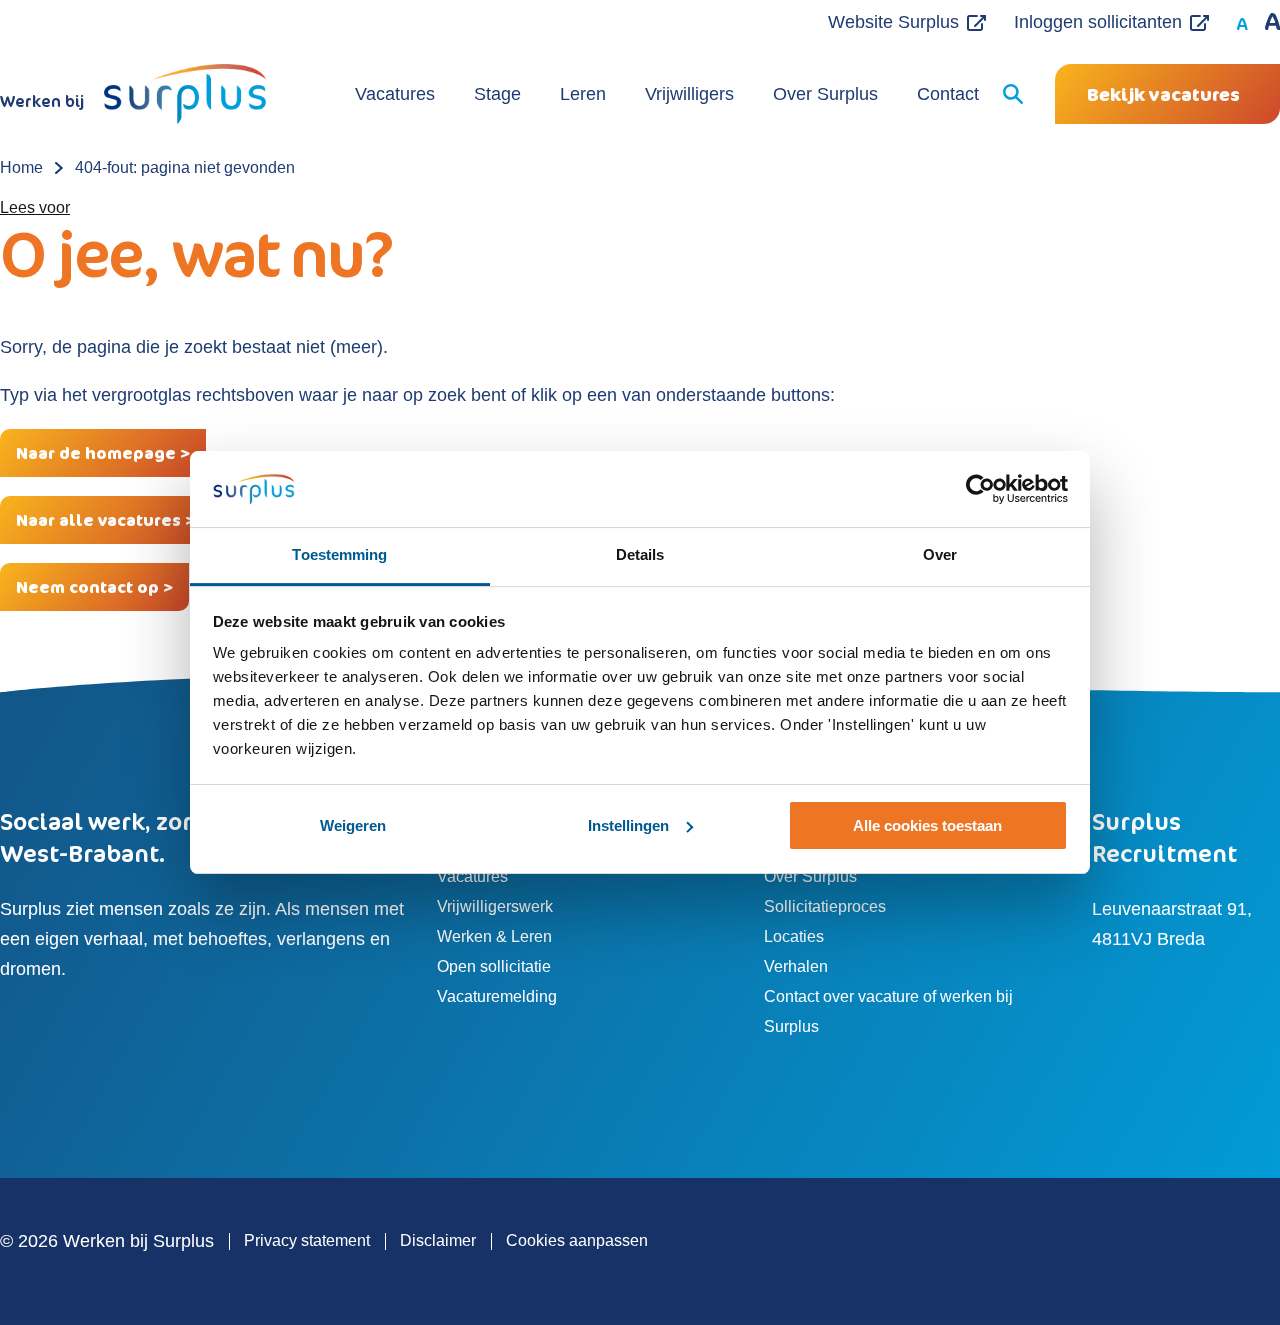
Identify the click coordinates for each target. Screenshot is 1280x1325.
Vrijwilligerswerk (495, 906)
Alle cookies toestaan (927, 825)
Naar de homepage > (103, 453)
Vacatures (395, 94)
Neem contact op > (94, 587)
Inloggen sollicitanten (1098, 22)
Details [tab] (640, 554)
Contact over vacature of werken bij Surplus (888, 1011)
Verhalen (796, 966)
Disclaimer (438, 1240)
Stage (497, 94)
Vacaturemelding (497, 996)
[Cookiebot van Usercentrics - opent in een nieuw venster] (980, 489)
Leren (583, 94)
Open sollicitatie (494, 966)
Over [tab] (940, 554)
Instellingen (628, 825)
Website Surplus (893, 22)
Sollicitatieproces (825, 906)
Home (21, 167)
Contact (948, 94)
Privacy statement (307, 1240)
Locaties (794, 936)
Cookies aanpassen (577, 1240)
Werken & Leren (494, 936)
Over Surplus (825, 94)
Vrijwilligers (689, 94)
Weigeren (353, 825)
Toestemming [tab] (339, 554)
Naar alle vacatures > (105, 520)
